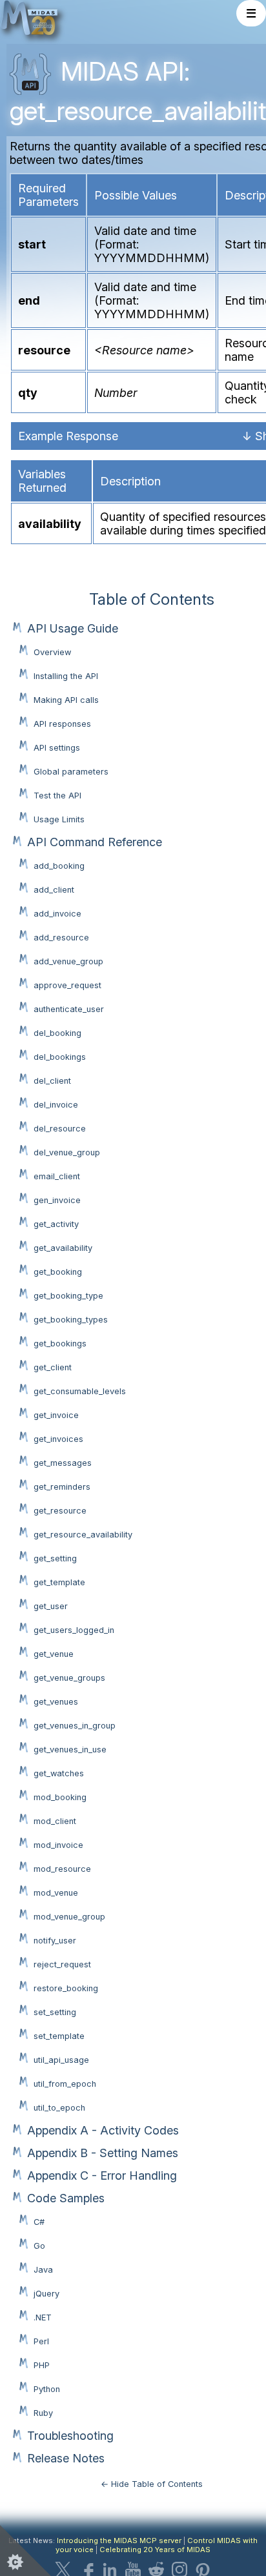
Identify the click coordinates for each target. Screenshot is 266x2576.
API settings (57, 748)
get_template (59, 1582)
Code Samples (66, 2198)
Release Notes (66, 2458)
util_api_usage (61, 2060)
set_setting (55, 2012)
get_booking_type (68, 1296)
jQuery (46, 2294)
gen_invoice (57, 1200)
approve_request (67, 985)
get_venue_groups (69, 1678)
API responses (62, 724)
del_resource (60, 1129)
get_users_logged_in (74, 1630)
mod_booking (60, 1797)
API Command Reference (95, 842)
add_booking (59, 866)
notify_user (55, 1941)
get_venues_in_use (70, 1749)
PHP (42, 2365)
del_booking (57, 1033)
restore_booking (66, 1988)
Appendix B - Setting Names (103, 2153)
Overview (52, 652)
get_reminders (62, 1487)
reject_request (62, 1964)
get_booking (58, 1272)
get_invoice (56, 1415)
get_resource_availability (83, 1535)
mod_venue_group (69, 1917)
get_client (53, 1367)
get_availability (63, 1248)
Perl (41, 2341)
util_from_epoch (65, 2084)
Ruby (43, 2413)
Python (47, 2389)
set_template (59, 2036)
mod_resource (62, 1869)
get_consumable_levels (80, 1391)
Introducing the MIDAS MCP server (119, 2541)
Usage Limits (59, 819)
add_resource (61, 938)
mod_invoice (58, 1845)
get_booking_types (71, 1320)
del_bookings (60, 1057)
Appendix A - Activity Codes (103, 2130)
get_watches (59, 1773)
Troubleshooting (70, 2436)
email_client (57, 1176)
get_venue (54, 1654)
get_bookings (60, 1344)
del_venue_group (67, 1152)
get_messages (63, 1463)
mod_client (55, 1821)
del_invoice (56, 1105)
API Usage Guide (73, 628)
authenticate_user (69, 1009)
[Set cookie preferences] (26, 2550)
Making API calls (66, 700)
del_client (52, 1081)
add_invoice (57, 914)
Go (39, 2246)
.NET (43, 2317)
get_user (51, 1606)
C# (39, 2222)
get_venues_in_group (75, 1726)
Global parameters (71, 772)
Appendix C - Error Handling (102, 2175)
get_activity (56, 1224)
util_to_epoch (59, 2108)
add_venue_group (68, 961)
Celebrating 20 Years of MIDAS (155, 2550)
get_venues (56, 1702)
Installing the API (66, 676)
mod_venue (56, 1893)
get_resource (60, 1511)
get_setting (55, 1558)
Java (43, 2270)
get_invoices (58, 1439)
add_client (54, 890)
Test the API (57, 796)
